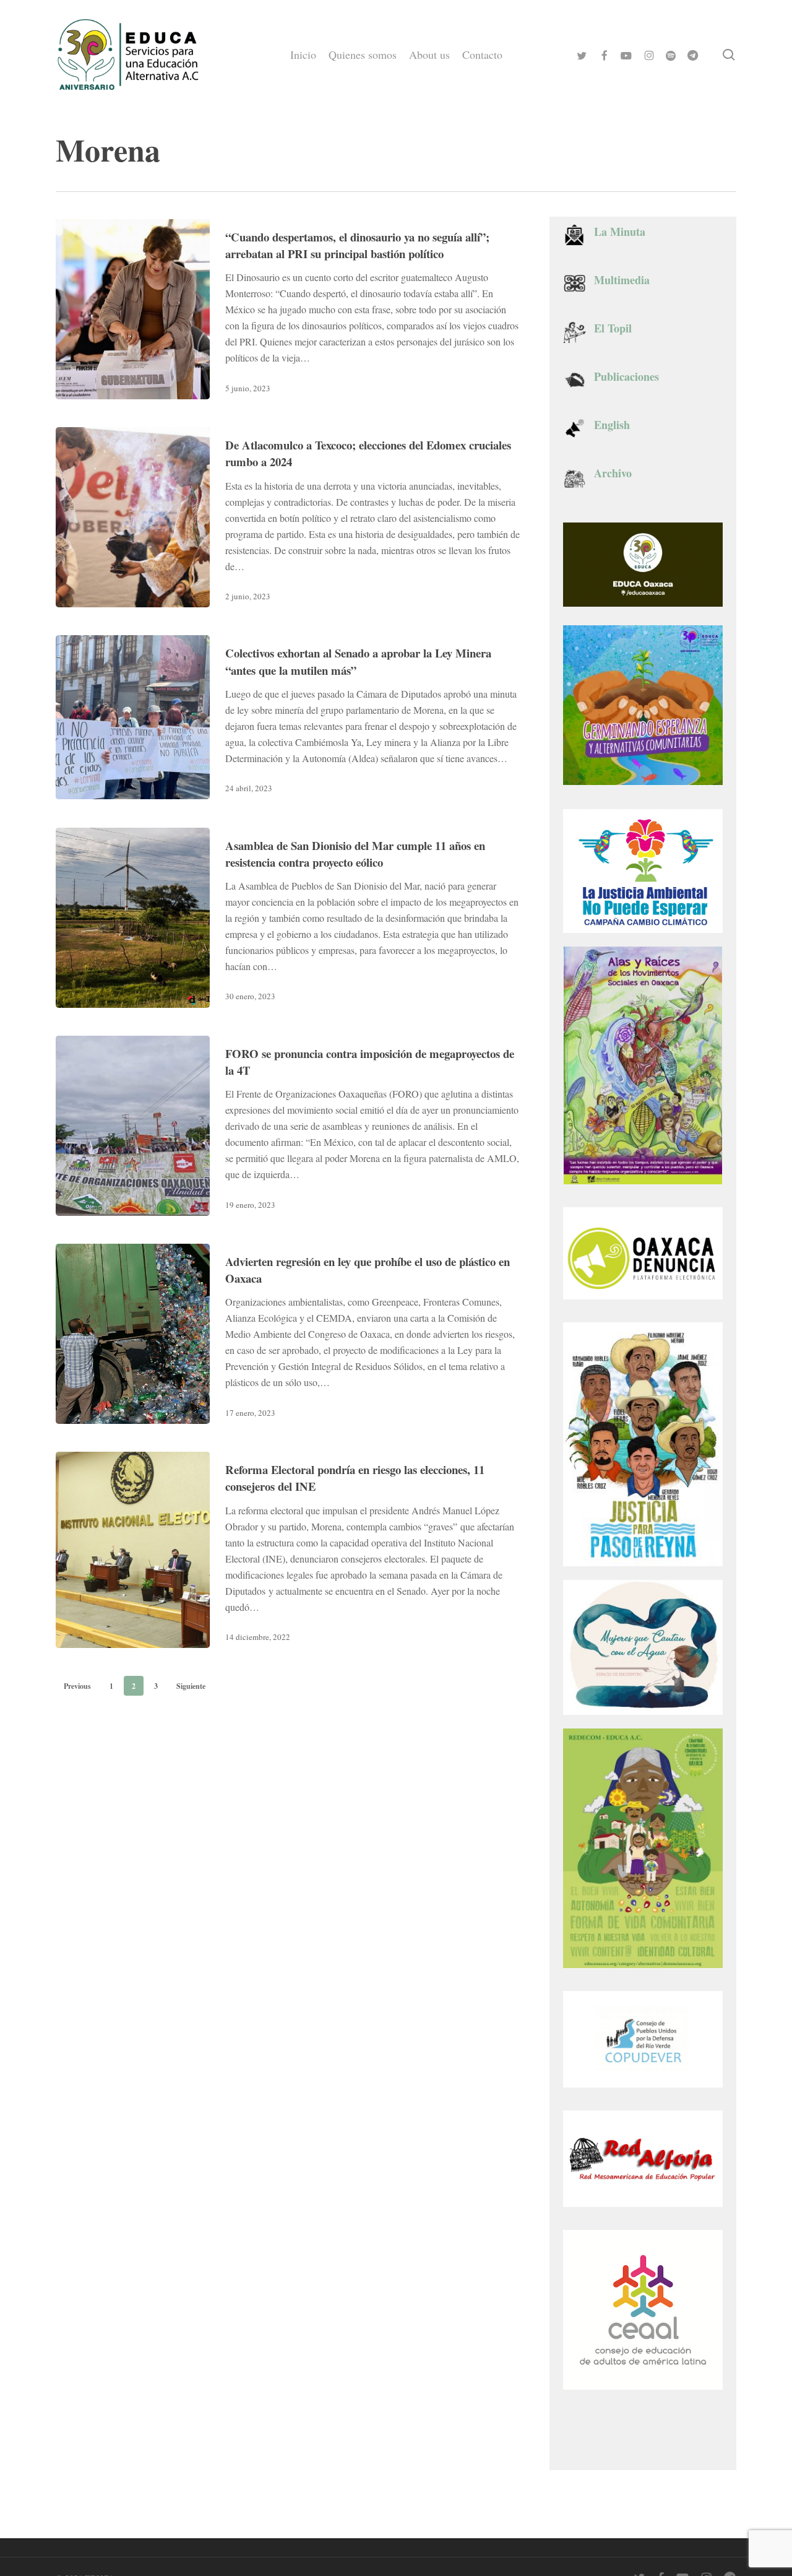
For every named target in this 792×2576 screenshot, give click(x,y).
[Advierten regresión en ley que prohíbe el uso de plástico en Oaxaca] (133, 1334)
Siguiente (191, 1686)
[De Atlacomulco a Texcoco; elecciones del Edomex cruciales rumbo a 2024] (133, 517)
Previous (77, 1686)
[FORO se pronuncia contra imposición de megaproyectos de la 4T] (133, 1126)
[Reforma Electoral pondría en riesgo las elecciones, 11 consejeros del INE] (133, 1550)
